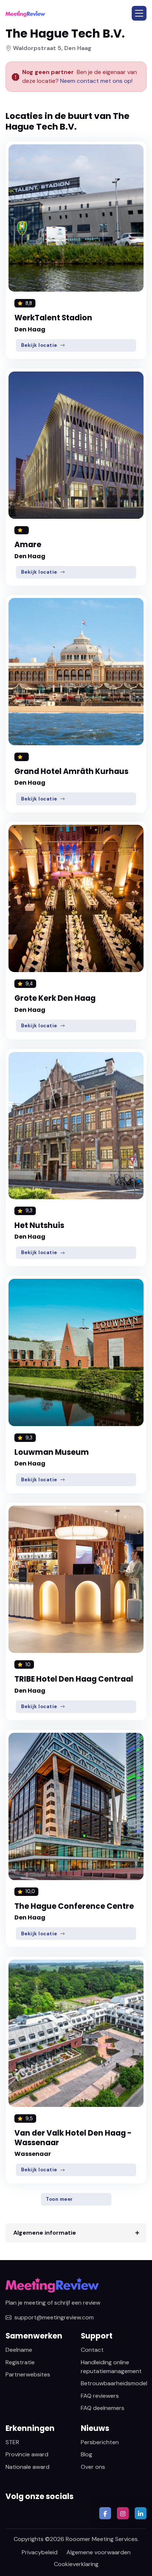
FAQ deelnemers (103, 2408)
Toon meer (59, 2199)
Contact (92, 2350)
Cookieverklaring (76, 2564)
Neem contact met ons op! (96, 81)
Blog (87, 2454)
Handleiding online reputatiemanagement (111, 2367)
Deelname (19, 2350)
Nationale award (27, 2467)
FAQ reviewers (100, 2396)
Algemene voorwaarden (99, 2552)
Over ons (93, 2467)
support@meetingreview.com (54, 2317)
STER (12, 2442)
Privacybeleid (40, 2552)
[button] (139, 13)
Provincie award (27, 2454)
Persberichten (100, 2442)
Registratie (20, 2362)
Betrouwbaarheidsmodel (114, 2383)
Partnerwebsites (28, 2374)
